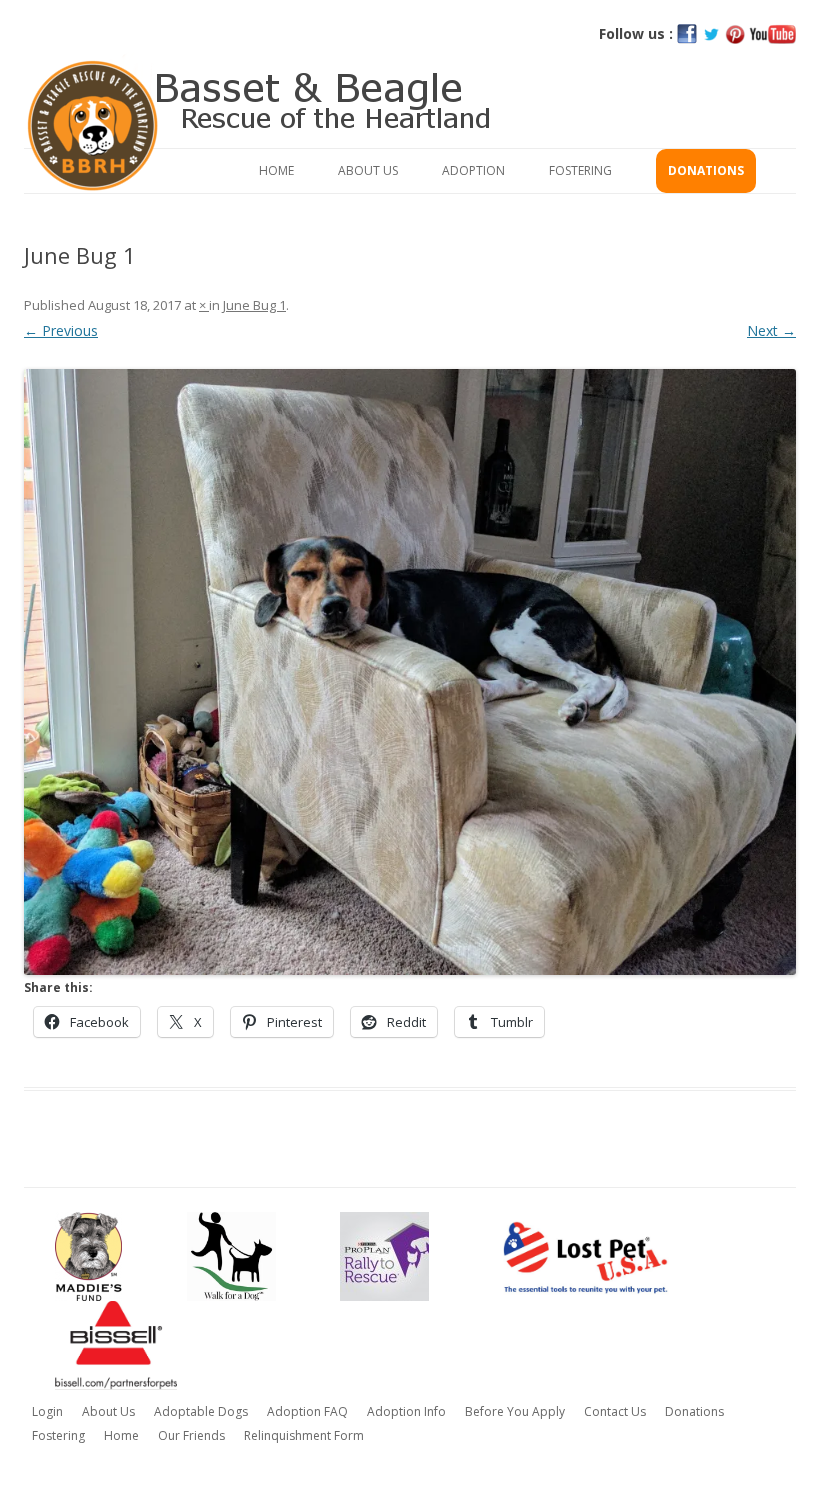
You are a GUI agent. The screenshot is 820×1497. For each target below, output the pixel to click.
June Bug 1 (254, 305)
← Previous (61, 330)
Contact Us (615, 1411)
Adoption (473, 170)
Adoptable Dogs (201, 1411)
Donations (706, 170)
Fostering (580, 170)
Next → (771, 330)
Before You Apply (515, 1411)
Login (47, 1411)
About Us (368, 170)
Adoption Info (406, 1411)
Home (276, 170)
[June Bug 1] (410, 672)
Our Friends (191, 1435)
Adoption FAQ (307, 1411)
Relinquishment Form (304, 1435)
